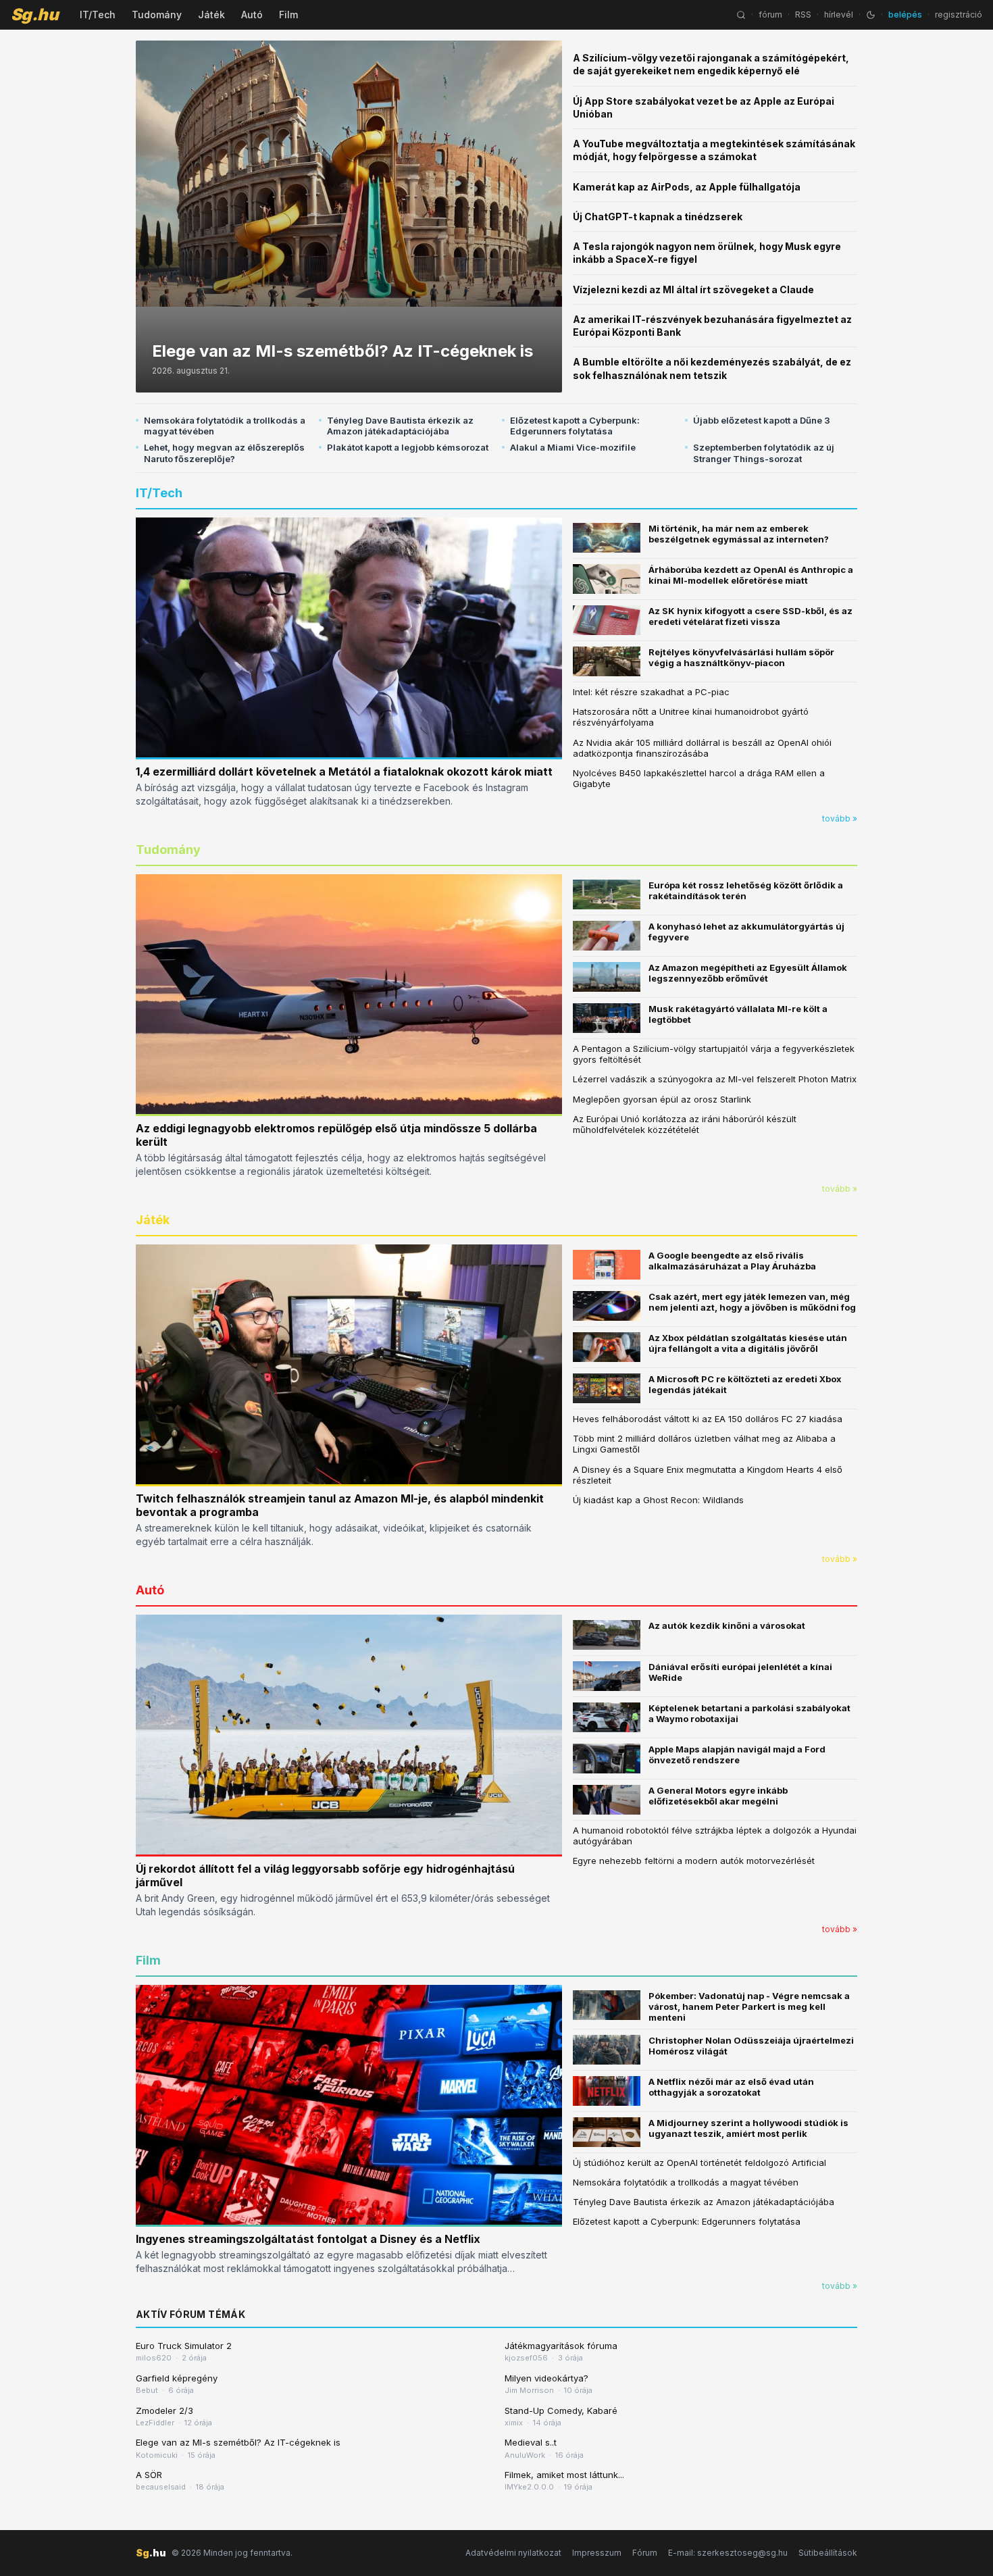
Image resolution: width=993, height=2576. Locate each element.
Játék (211, 15)
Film (288, 15)
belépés (905, 15)
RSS (803, 15)
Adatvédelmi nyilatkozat (513, 2553)
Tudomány (157, 15)
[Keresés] (741, 15)
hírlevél (839, 15)
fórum (770, 15)
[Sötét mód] (871, 15)
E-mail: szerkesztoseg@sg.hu (728, 2553)
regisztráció (959, 15)
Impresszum (597, 2553)
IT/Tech (98, 15)
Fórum (645, 2553)
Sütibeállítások (828, 2553)
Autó (252, 15)
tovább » (840, 818)
